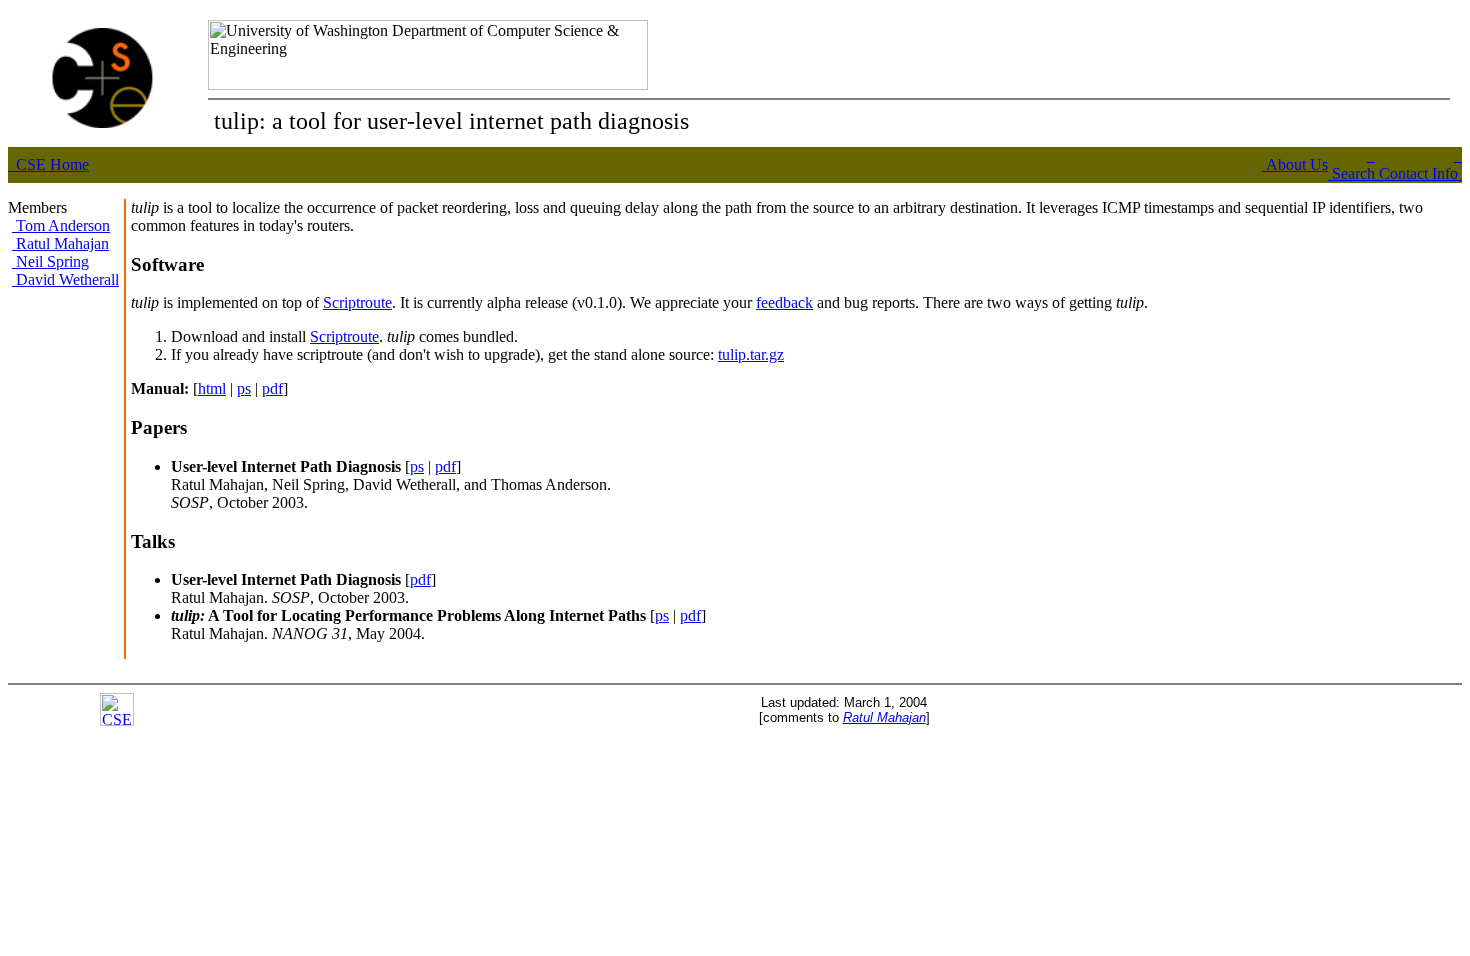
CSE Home (50, 164)
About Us (1295, 164)
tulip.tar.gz (751, 354)
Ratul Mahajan (60, 243)
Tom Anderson (61, 225)
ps (244, 388)
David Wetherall (65, 279)
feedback (784, 302)
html (212, 388)
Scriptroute (357, 302)
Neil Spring (50, 261)
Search (1351, 173)
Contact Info (1418, 173)
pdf (272, 388)
